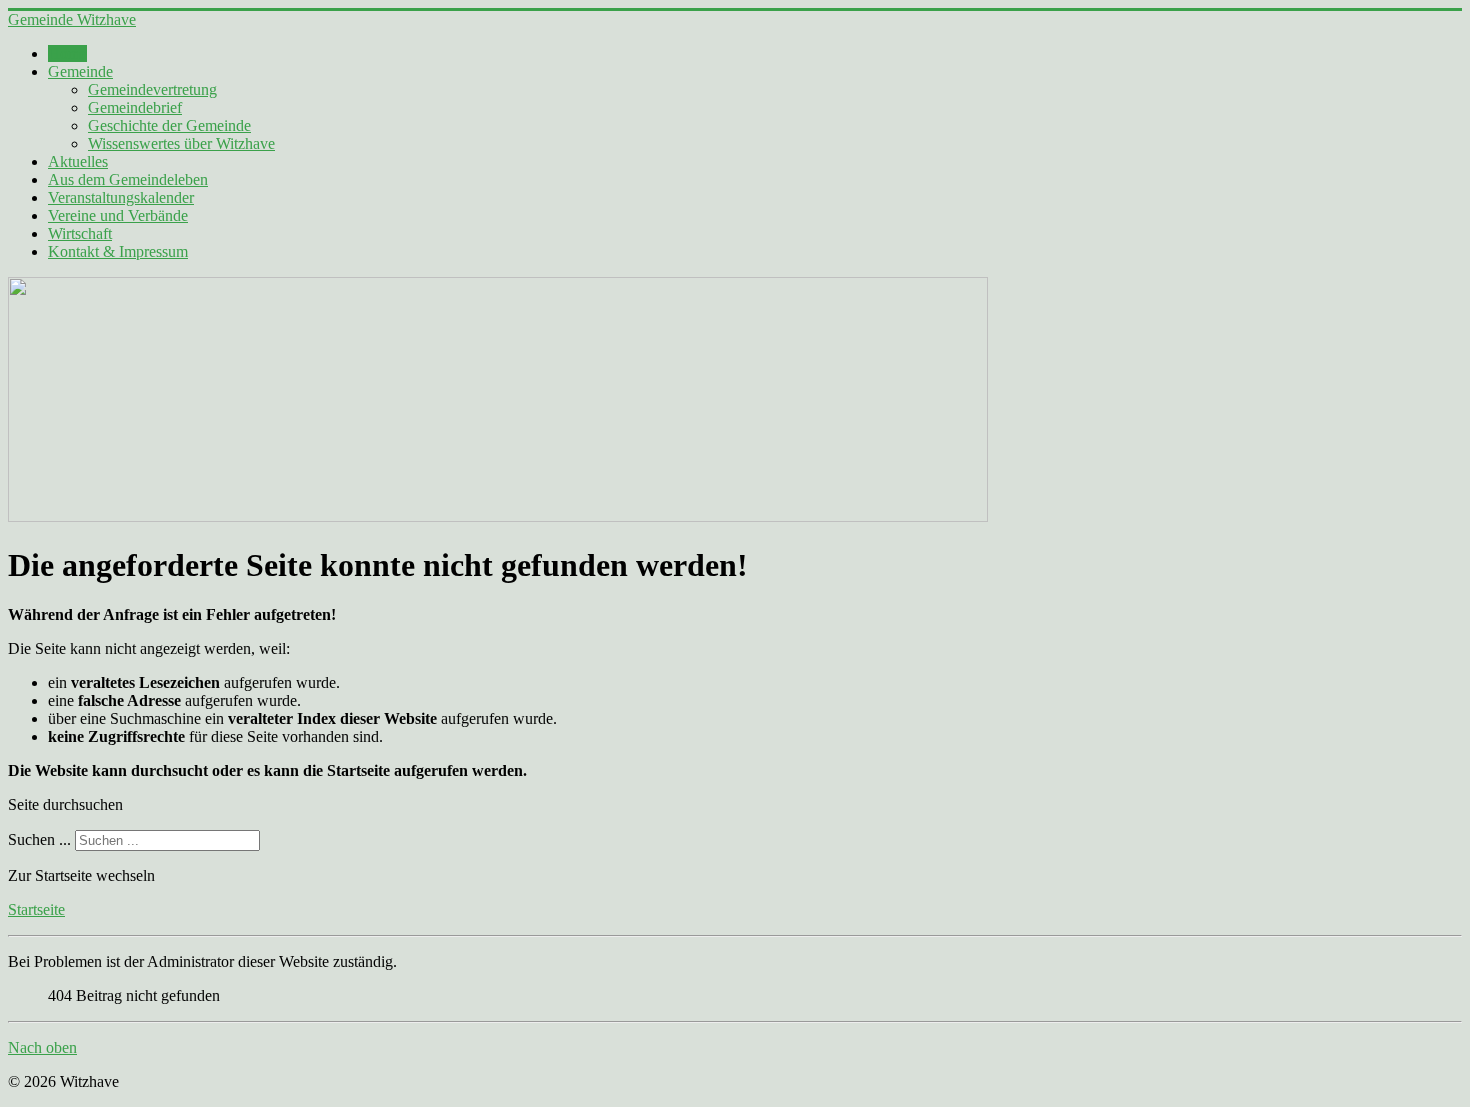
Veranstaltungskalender (121, 197)
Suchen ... (39, 839)
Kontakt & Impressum (118, 251)
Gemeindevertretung (152, 89)
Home (67, 53)
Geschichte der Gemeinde (169, 125)
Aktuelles (78, 161)
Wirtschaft (80, 233)
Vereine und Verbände (118, 215)
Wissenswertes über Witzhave (181, 143)
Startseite (36, 909)
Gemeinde (80, 71)
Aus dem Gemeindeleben (128, 179)
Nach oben (42, 1047)
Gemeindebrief (135, 107)
